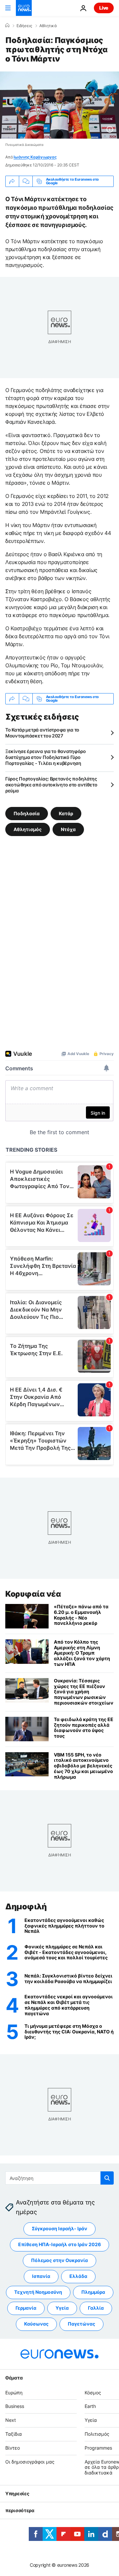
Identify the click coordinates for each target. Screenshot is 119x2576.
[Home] (7, 25)
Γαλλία (96, 2308)
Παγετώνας (81, 2324)
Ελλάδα (78, 2276)
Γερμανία (26, 2308)
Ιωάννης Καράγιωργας (35, 157)
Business (15, 2406)
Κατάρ (66, 813)
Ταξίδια (14, 2434)
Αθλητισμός (28, 829)
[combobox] (59, 2178)
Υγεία (62, 2308)
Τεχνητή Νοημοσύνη (38, 2292)
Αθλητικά (48, 26)
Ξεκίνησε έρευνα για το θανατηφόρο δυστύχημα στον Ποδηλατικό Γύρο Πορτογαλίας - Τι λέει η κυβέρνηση (46, 757)
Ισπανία (41, 2276)
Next (11, 2420)
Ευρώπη (14, 2393)
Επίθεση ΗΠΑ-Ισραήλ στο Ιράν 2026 (59, 2244)
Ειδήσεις (24, 26)
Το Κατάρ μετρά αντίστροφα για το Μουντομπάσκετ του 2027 (42, 733)
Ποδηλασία (27, 813)
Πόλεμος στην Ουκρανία (59, 2260)
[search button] (107, 2178)
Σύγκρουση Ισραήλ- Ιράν (59, 2228)
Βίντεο (13, 2448)
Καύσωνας (36, 2324)
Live (104, 8)
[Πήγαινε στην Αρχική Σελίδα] (24, 8)
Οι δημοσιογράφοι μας (30, 2462)
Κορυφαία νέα (33, 1594)
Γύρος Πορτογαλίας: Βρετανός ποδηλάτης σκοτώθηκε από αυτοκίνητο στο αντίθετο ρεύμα (51, 785)
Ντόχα (68, 829)
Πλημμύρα (93, 2292)
